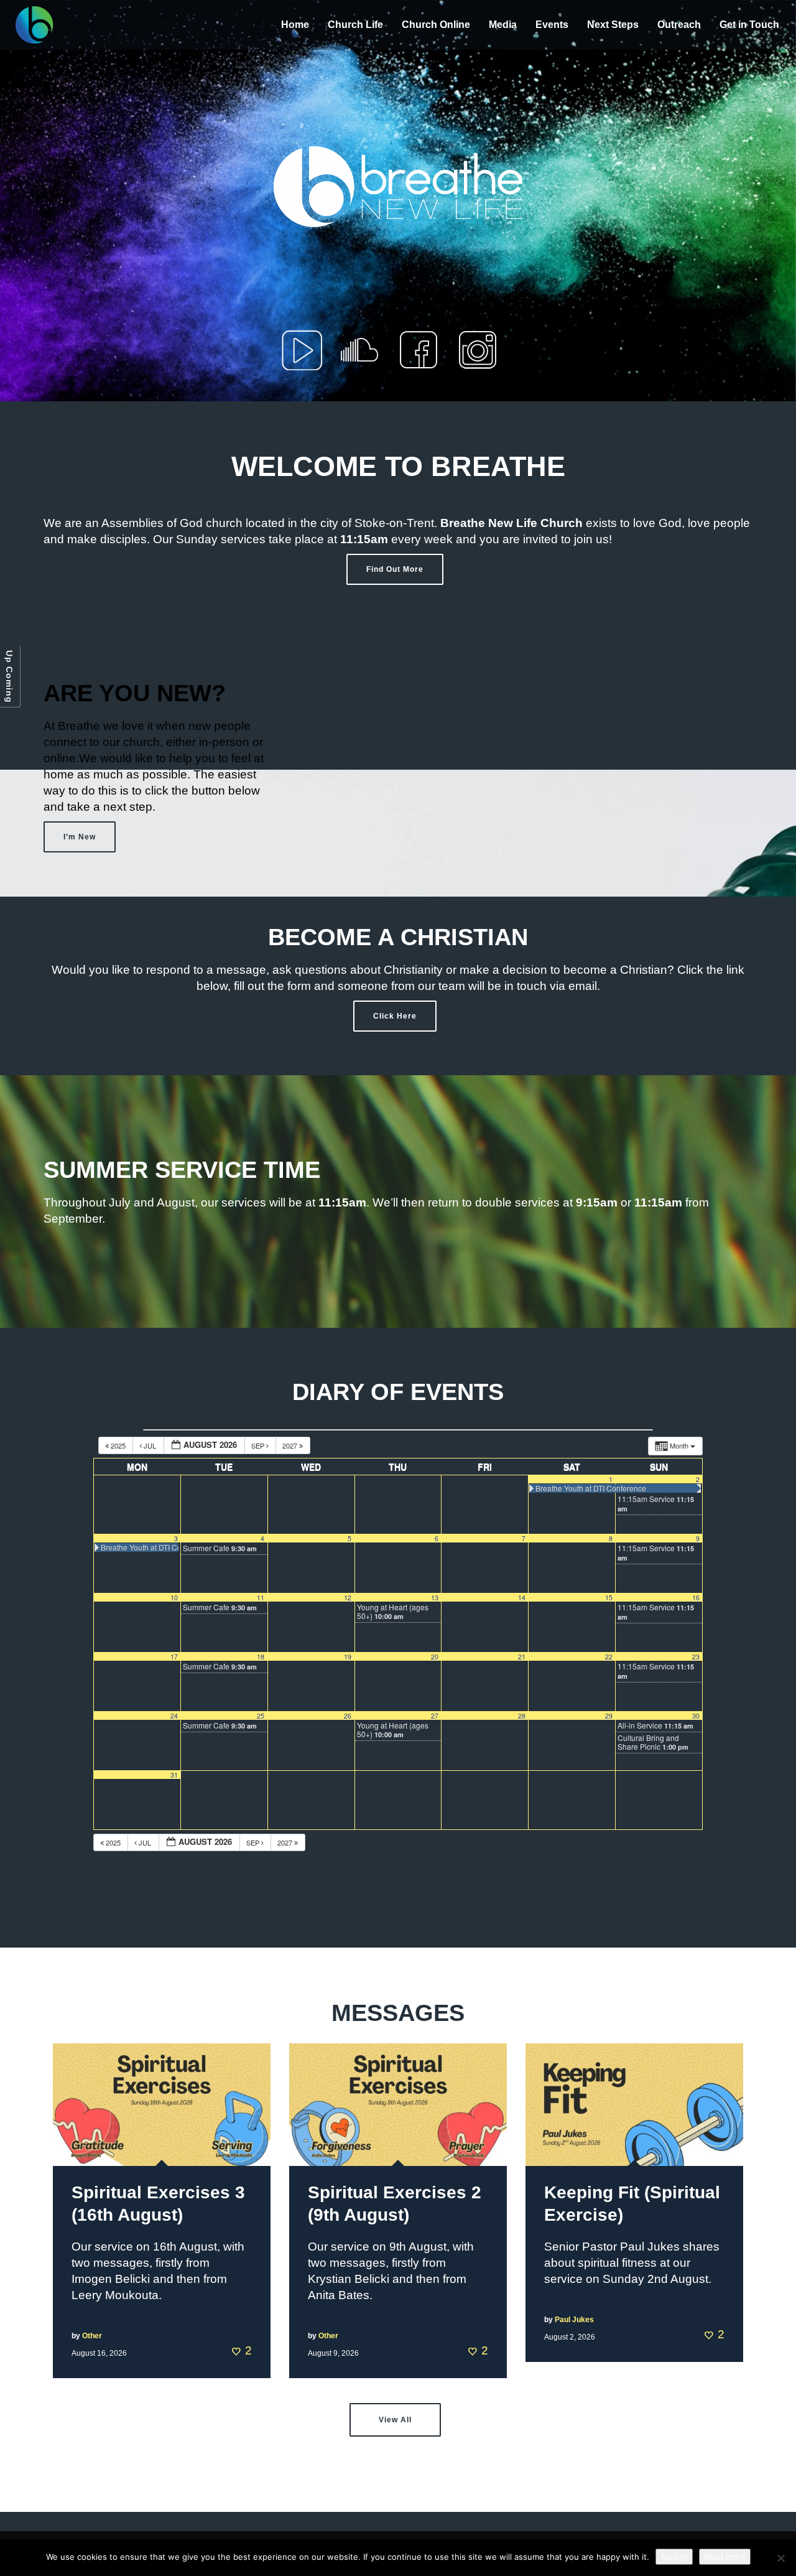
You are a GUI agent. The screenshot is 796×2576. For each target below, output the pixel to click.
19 (348, 1657)
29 (609, 1716)
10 (174, 1598)
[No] (780, 2558)
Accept (674, 2557)
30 (696, 1716)
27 (435, 1716)
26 (348, 1716)
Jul (150, 1445)
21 (522, 1657)
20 (435, 1657)
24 (174, 1716)
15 (609, 1598)
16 (696, 1598)
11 (261, 1598)
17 (174, 1657)
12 (348, 1598)
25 (261, 1716)
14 (522, 1598)
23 (696, 1657)
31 (174, 1775)
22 (609, 1657)
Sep (259, 1445)
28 (522, 1716)
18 (261, 1657)
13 (435, 1598)
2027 (291, 1445)
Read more (725, 2557)
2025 (118, 1445)
